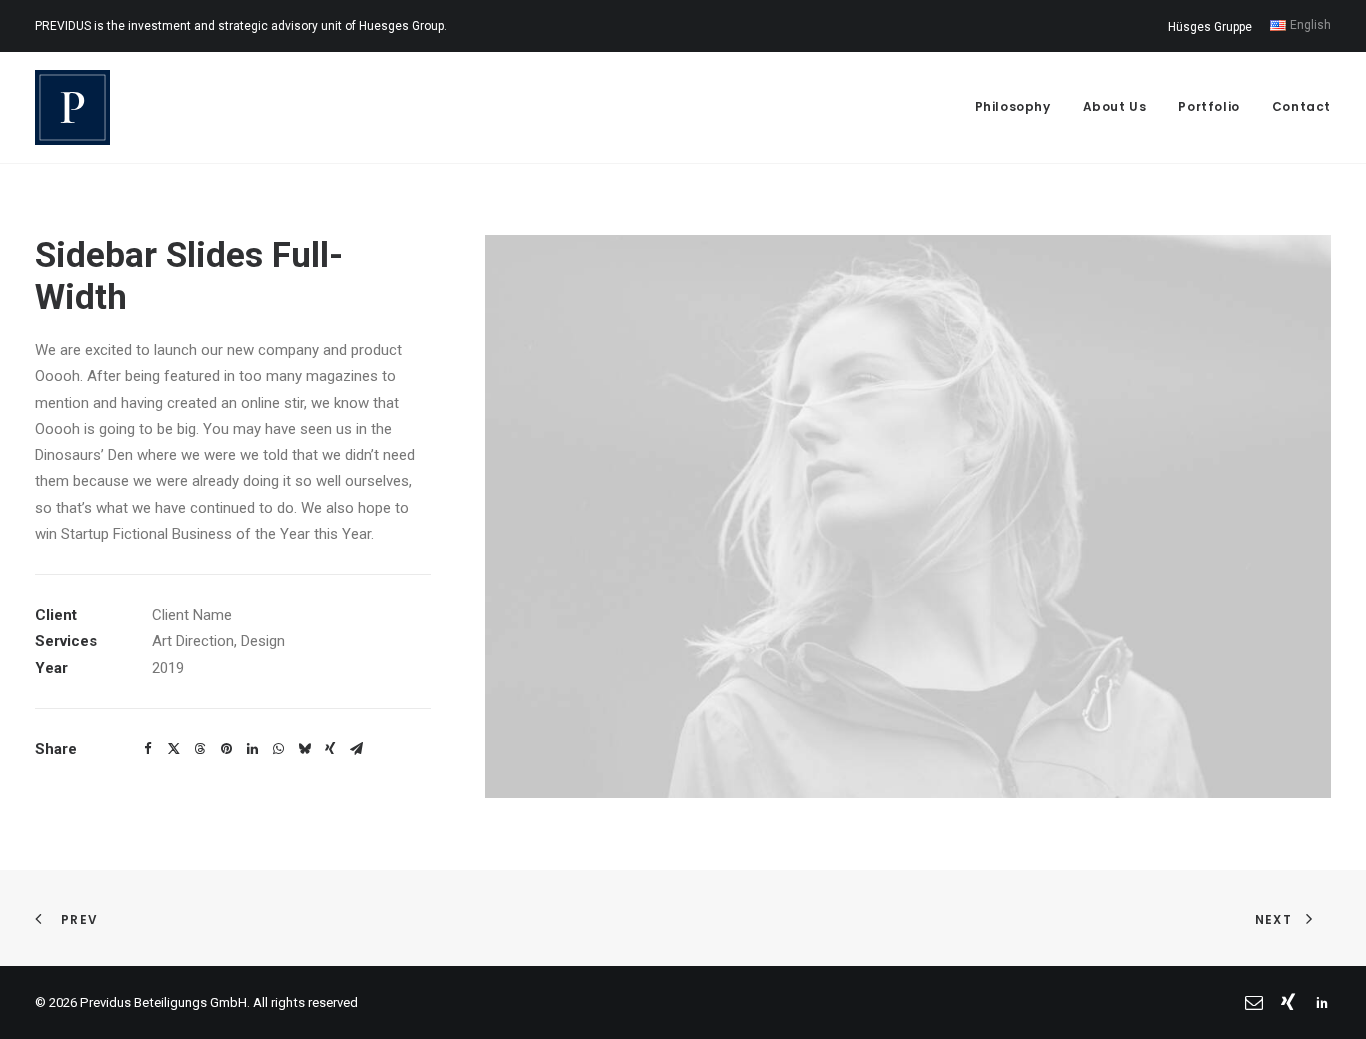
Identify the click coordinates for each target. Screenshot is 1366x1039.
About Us (1115, 106)
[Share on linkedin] (252, 749)
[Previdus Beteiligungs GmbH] (72, 107)
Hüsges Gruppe (1210, 27)
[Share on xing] (330, 749)
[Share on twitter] (174, 749)
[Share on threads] (200, 749)
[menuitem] (1213, 27)
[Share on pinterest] (226, 749)
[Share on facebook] (148, 749)
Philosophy (1013, 106)
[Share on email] (356, 749)
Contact (1301, 106)
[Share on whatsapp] (278, 749)
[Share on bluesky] (304, 749)
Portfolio (1208, 106)
